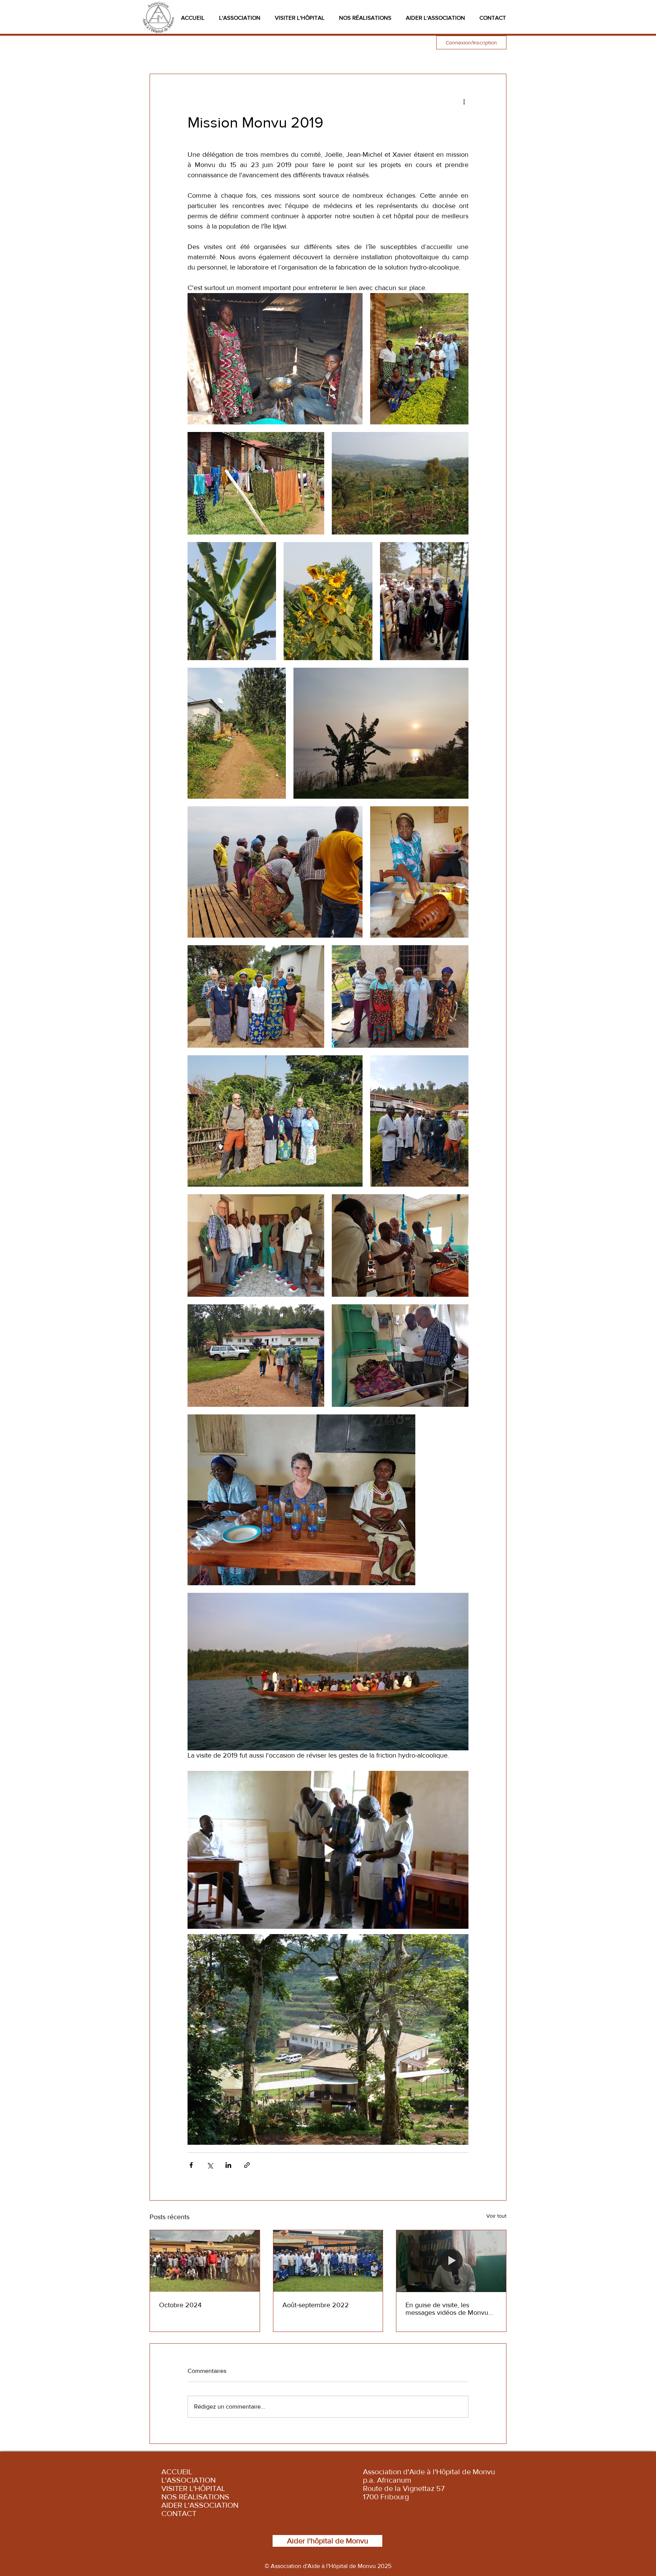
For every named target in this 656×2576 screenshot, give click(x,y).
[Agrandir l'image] (275, 359)
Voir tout (496, 2216)
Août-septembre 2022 (316, 2305)
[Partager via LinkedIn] (228, 2165)
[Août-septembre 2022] (328, 2261)
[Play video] (328, 1850)
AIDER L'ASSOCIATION (200, 2505)
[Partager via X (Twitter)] (210, 2165)
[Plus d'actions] (464, 101)
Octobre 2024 (180, 2305)
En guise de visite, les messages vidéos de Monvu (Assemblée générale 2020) (447, 2309)
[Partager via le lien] (247, 2165)
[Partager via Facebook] (191, 2165)
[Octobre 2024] (205, 2261)
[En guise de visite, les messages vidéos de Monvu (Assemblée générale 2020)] (451, 2261)
